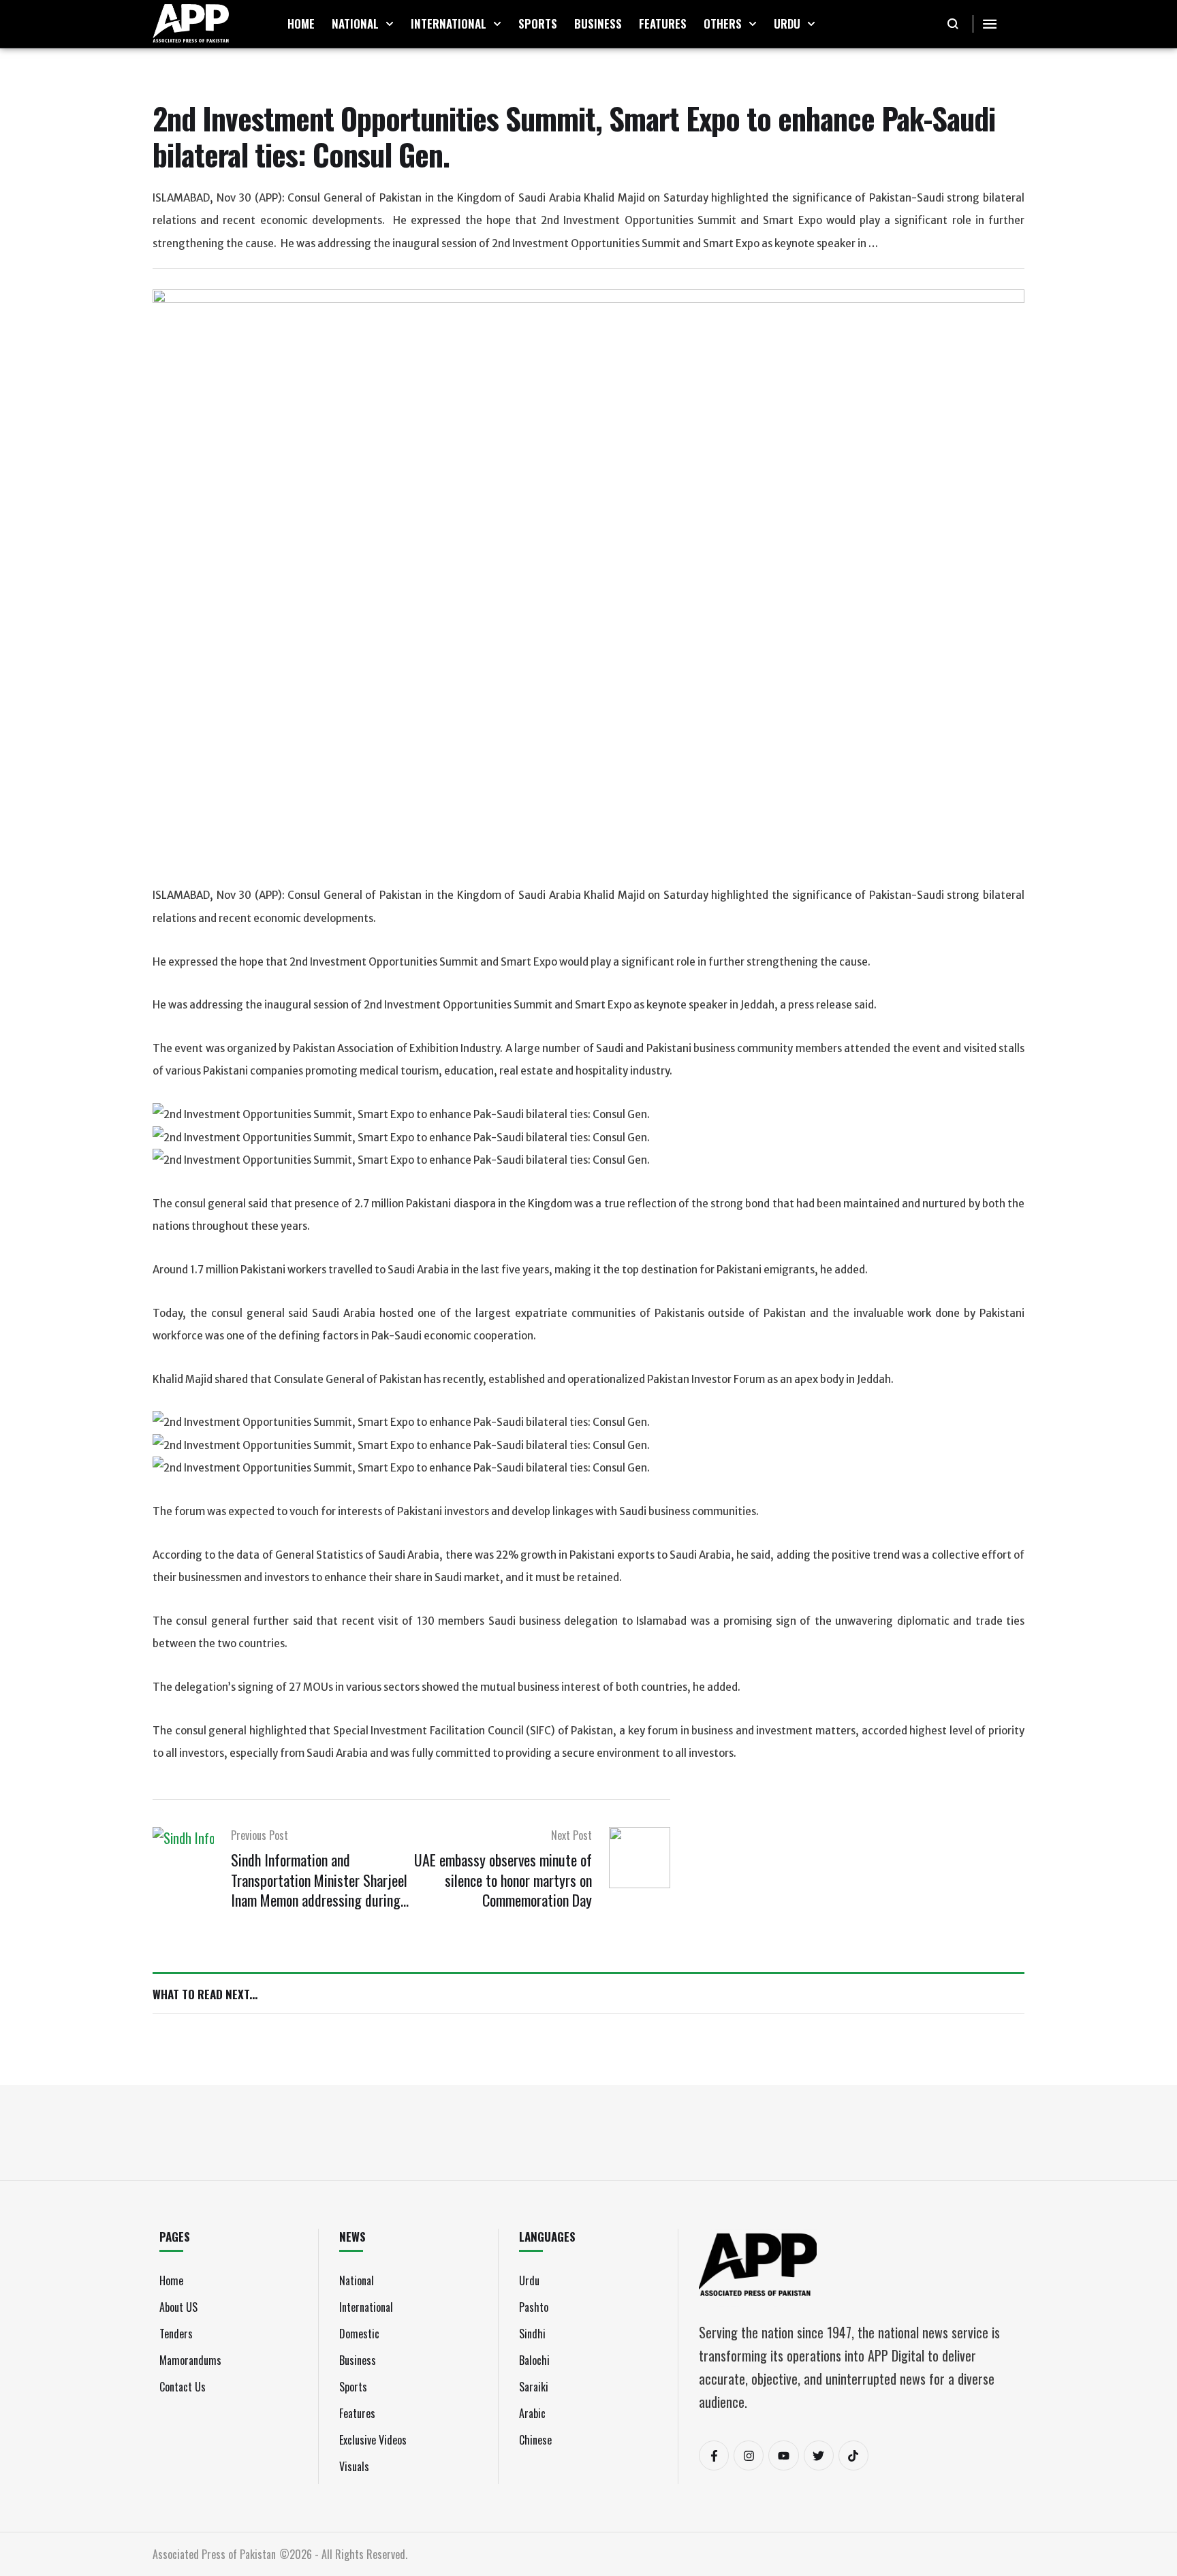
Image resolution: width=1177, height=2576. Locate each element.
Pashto (534, 2307)
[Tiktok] (853, 2455)
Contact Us (183, 2387)
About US (178, 2307)
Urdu (529, 2280)
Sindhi (532, 2334)
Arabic (532, 2413)
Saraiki (534, 2387)
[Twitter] (819, 2455)
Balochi (534, 2360)
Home (171, 2280)
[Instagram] (749, 2455)
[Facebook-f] (714, 2455)
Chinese (535, 2440)
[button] (390, 24)
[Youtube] (783, 2455)
